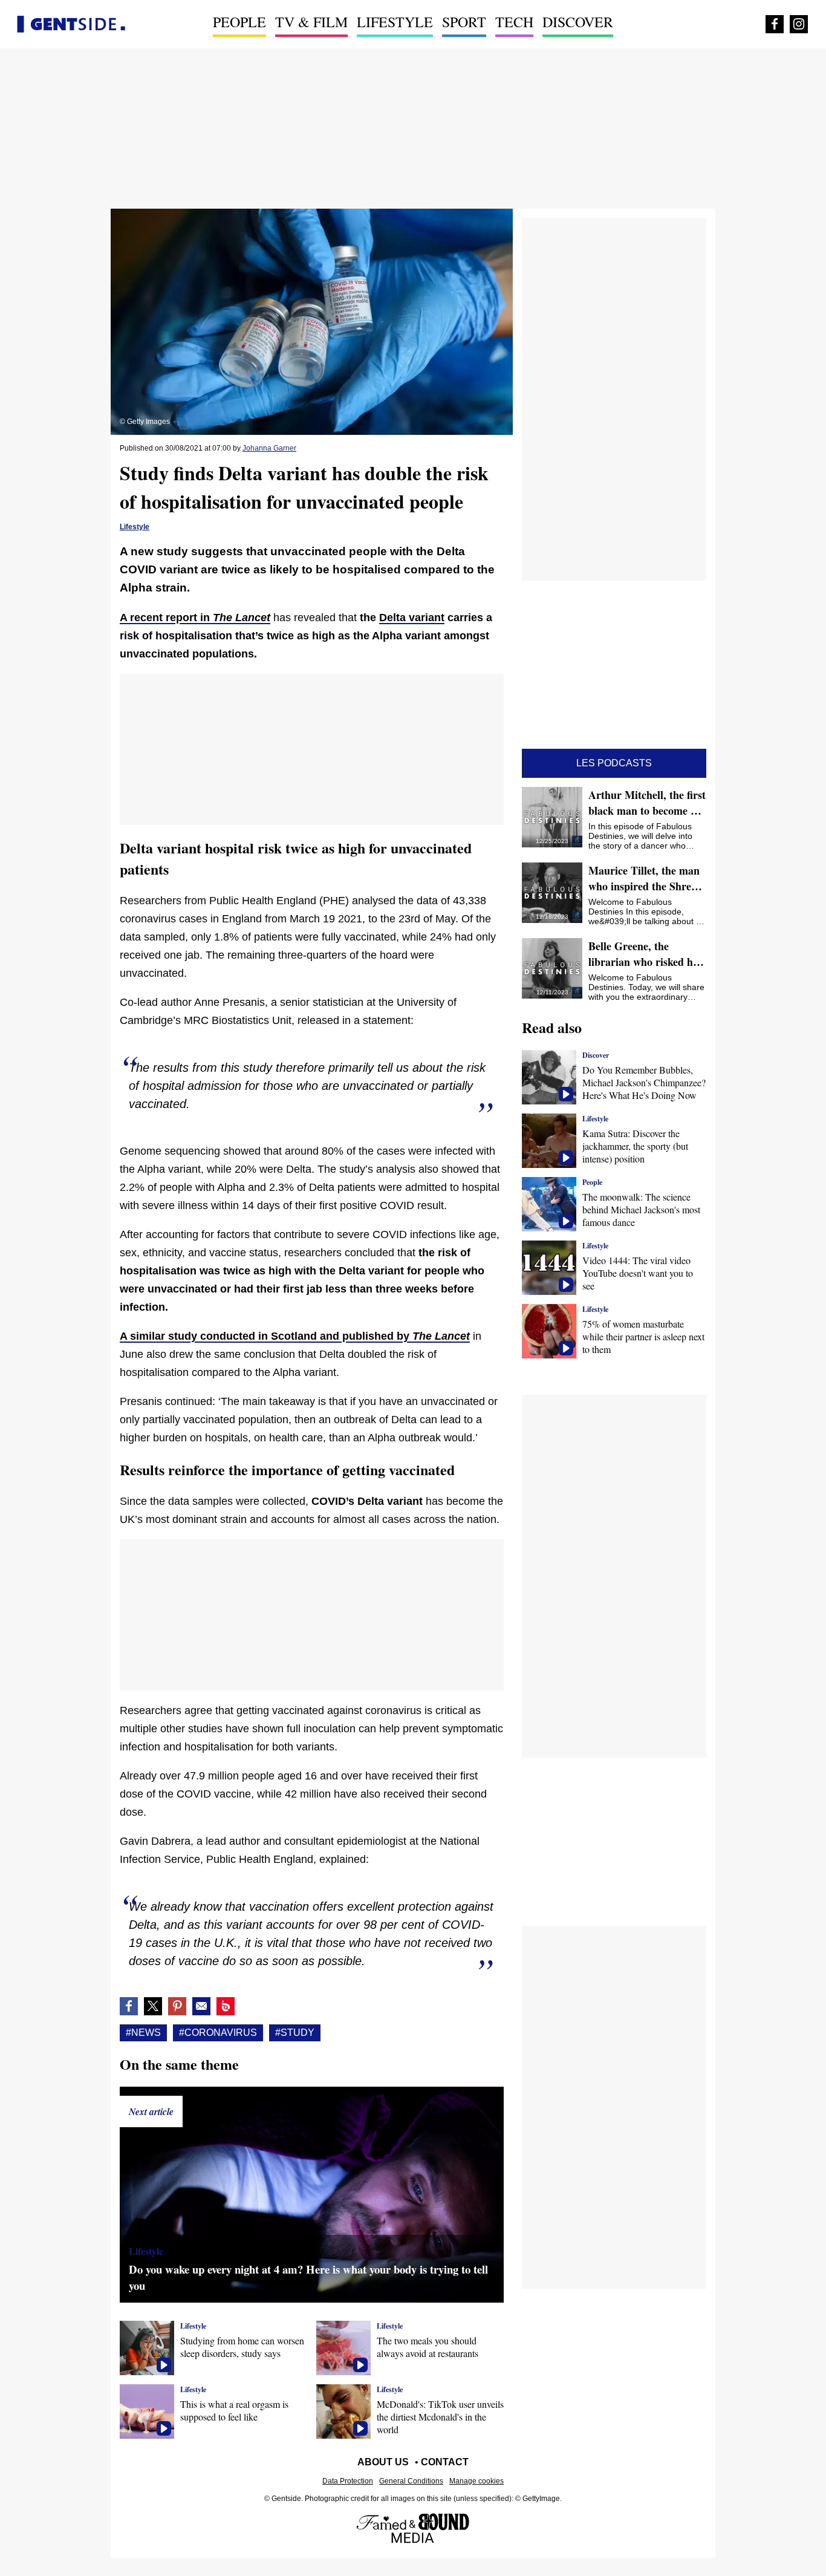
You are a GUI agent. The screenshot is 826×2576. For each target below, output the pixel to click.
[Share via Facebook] (129, 2006)
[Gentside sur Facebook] (775, 24)
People (239, 22)
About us (383, 2462)
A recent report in (195, 618)
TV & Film (311, 22)
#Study (295, 2033)
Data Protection (348, 2481)
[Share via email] (201, 2006)
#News (143, 2033)
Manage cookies (476, 2481)
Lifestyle (395, 22)
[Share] (177, 2006)
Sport (464, 22)
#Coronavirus (218, 2033)
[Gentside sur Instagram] (799, 24)
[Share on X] (153, 2006)
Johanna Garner (269, 448)
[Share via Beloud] (226, 2006)
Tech (514, 22)
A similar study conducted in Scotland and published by (295, 1336)
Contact (445, 2462)
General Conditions (411, 2481)
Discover (578, 22)
